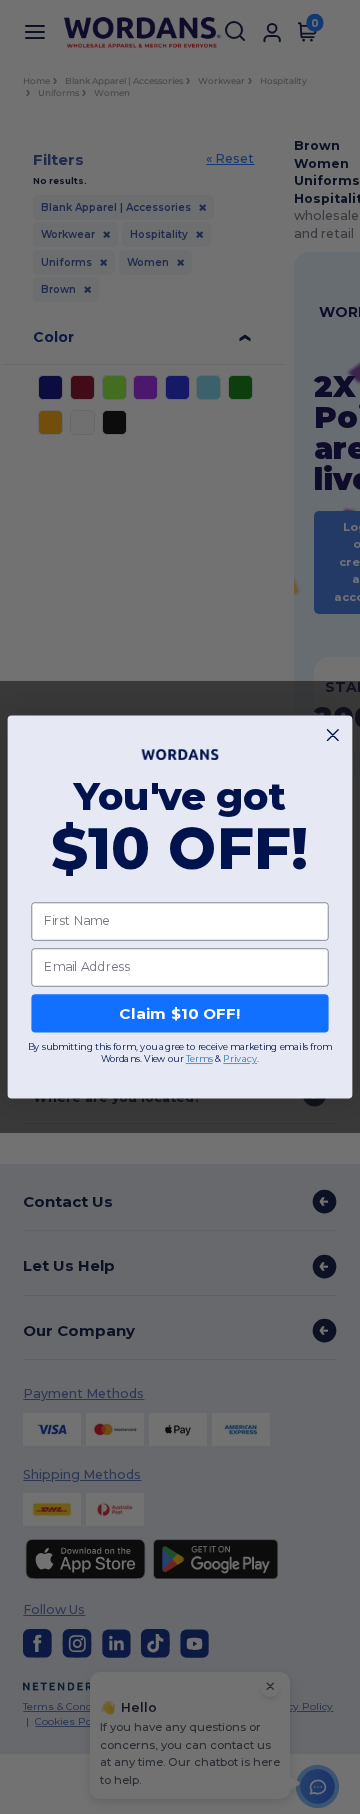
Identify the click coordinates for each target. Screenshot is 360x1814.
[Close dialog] (332, 735)
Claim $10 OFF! (179, 1013)
